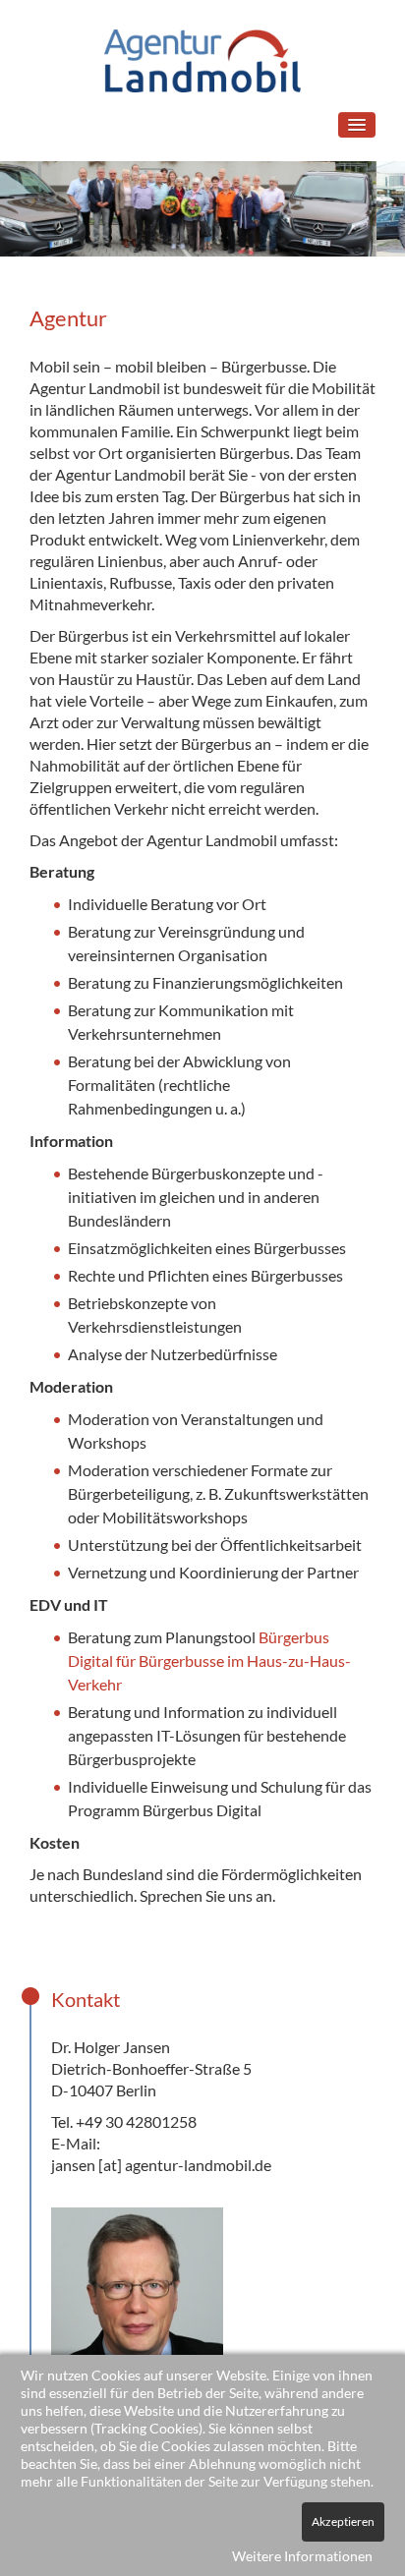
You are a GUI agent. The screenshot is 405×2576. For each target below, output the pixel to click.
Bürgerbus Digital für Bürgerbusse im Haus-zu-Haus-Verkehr (209, 1660)
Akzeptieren (343, 2521)
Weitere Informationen (302, 2556)
